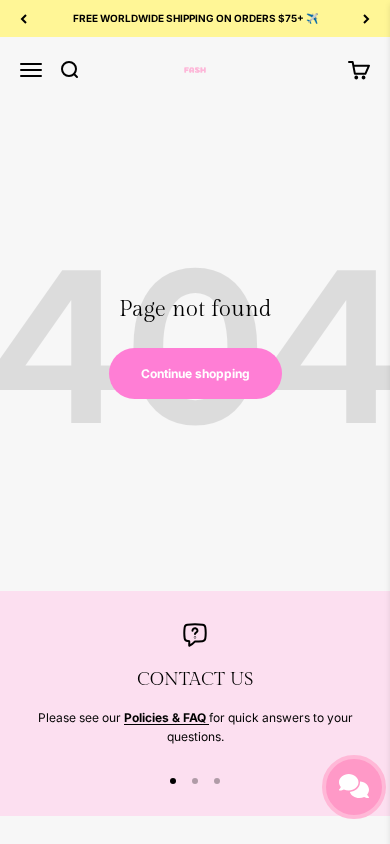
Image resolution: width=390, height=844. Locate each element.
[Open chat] (354, 787)
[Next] (366, 18)
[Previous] (23, 18)
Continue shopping (195, 373)
